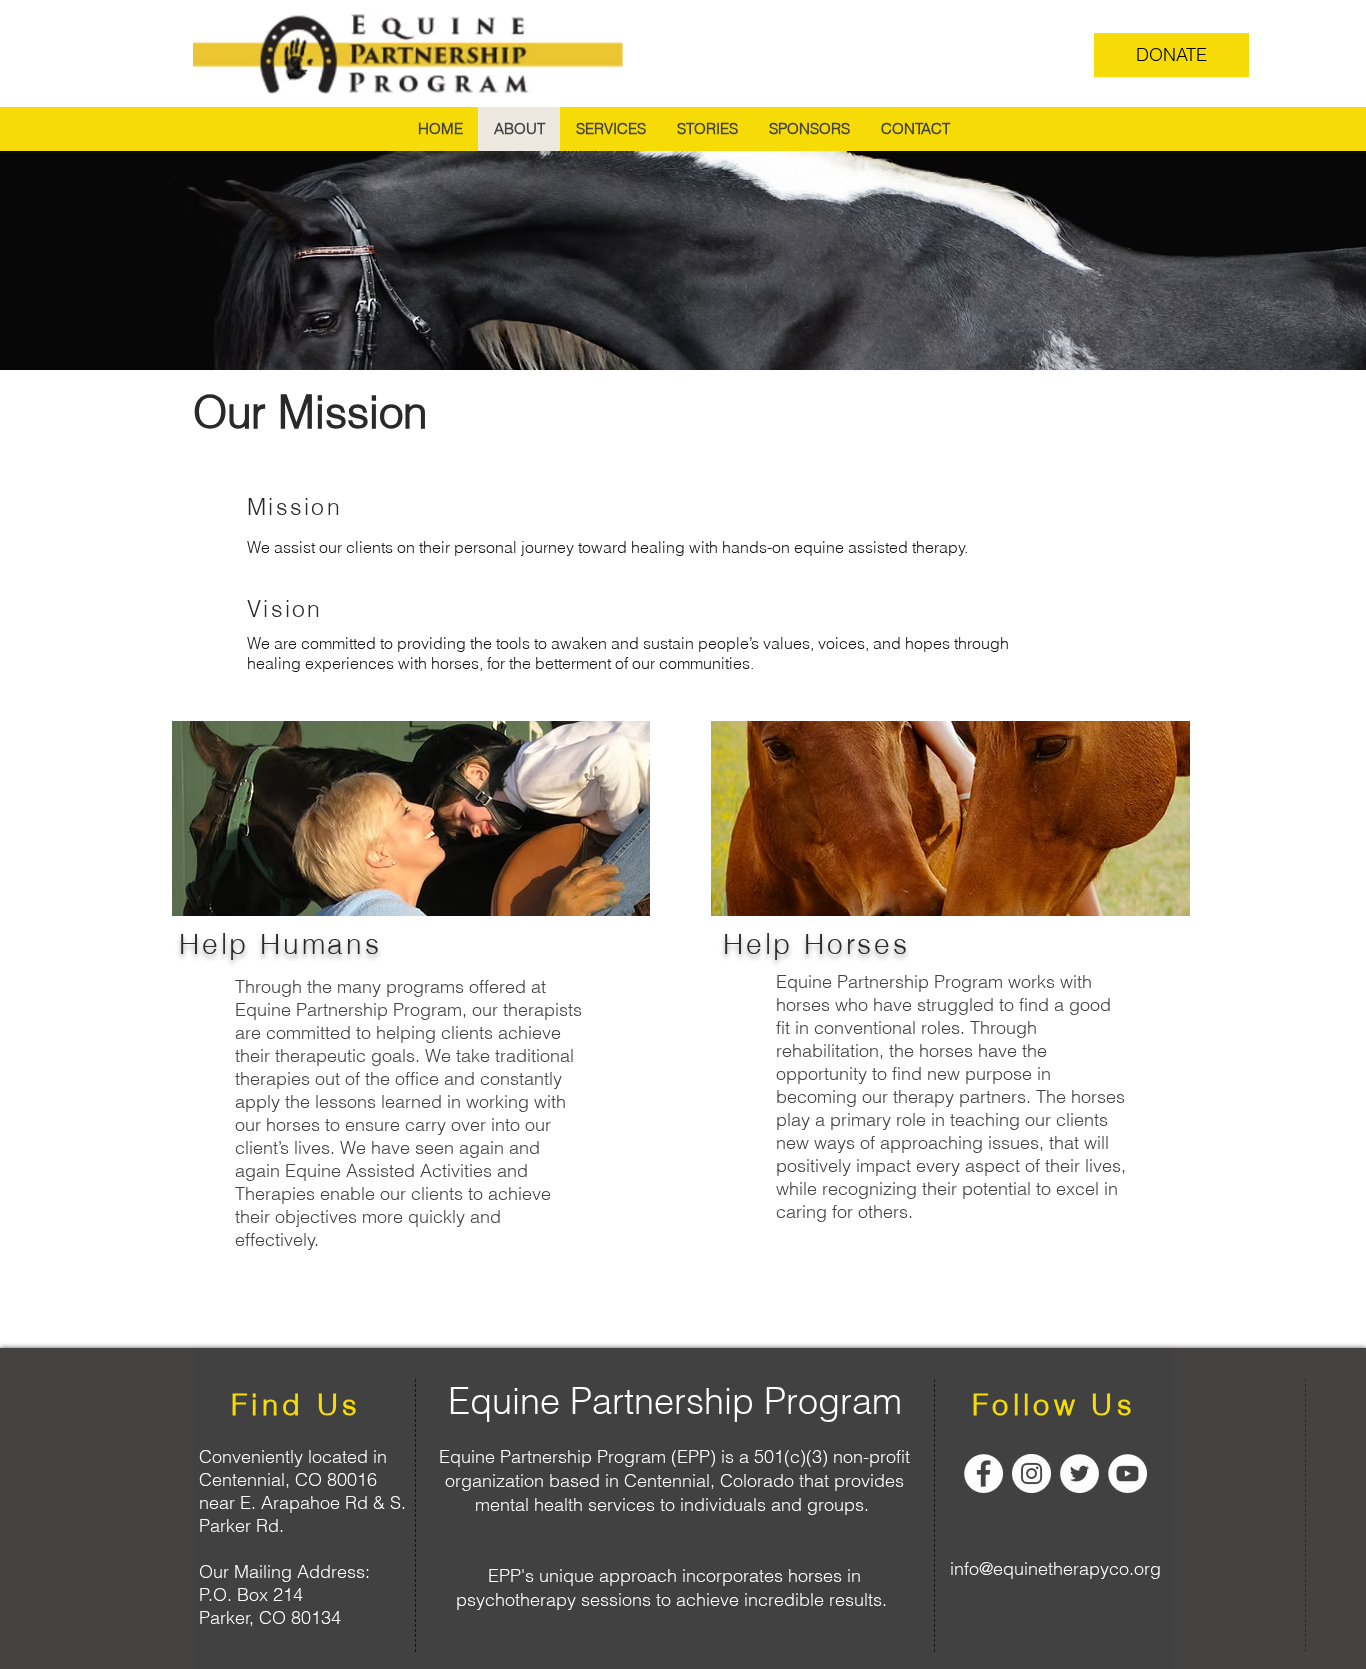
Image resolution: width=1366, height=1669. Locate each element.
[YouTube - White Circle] (1127, 1473)
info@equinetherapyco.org (1055, 1568)
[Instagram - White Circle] (1031, 1473)
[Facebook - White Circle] (983, 1473)
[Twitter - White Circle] (1079, 1473)
